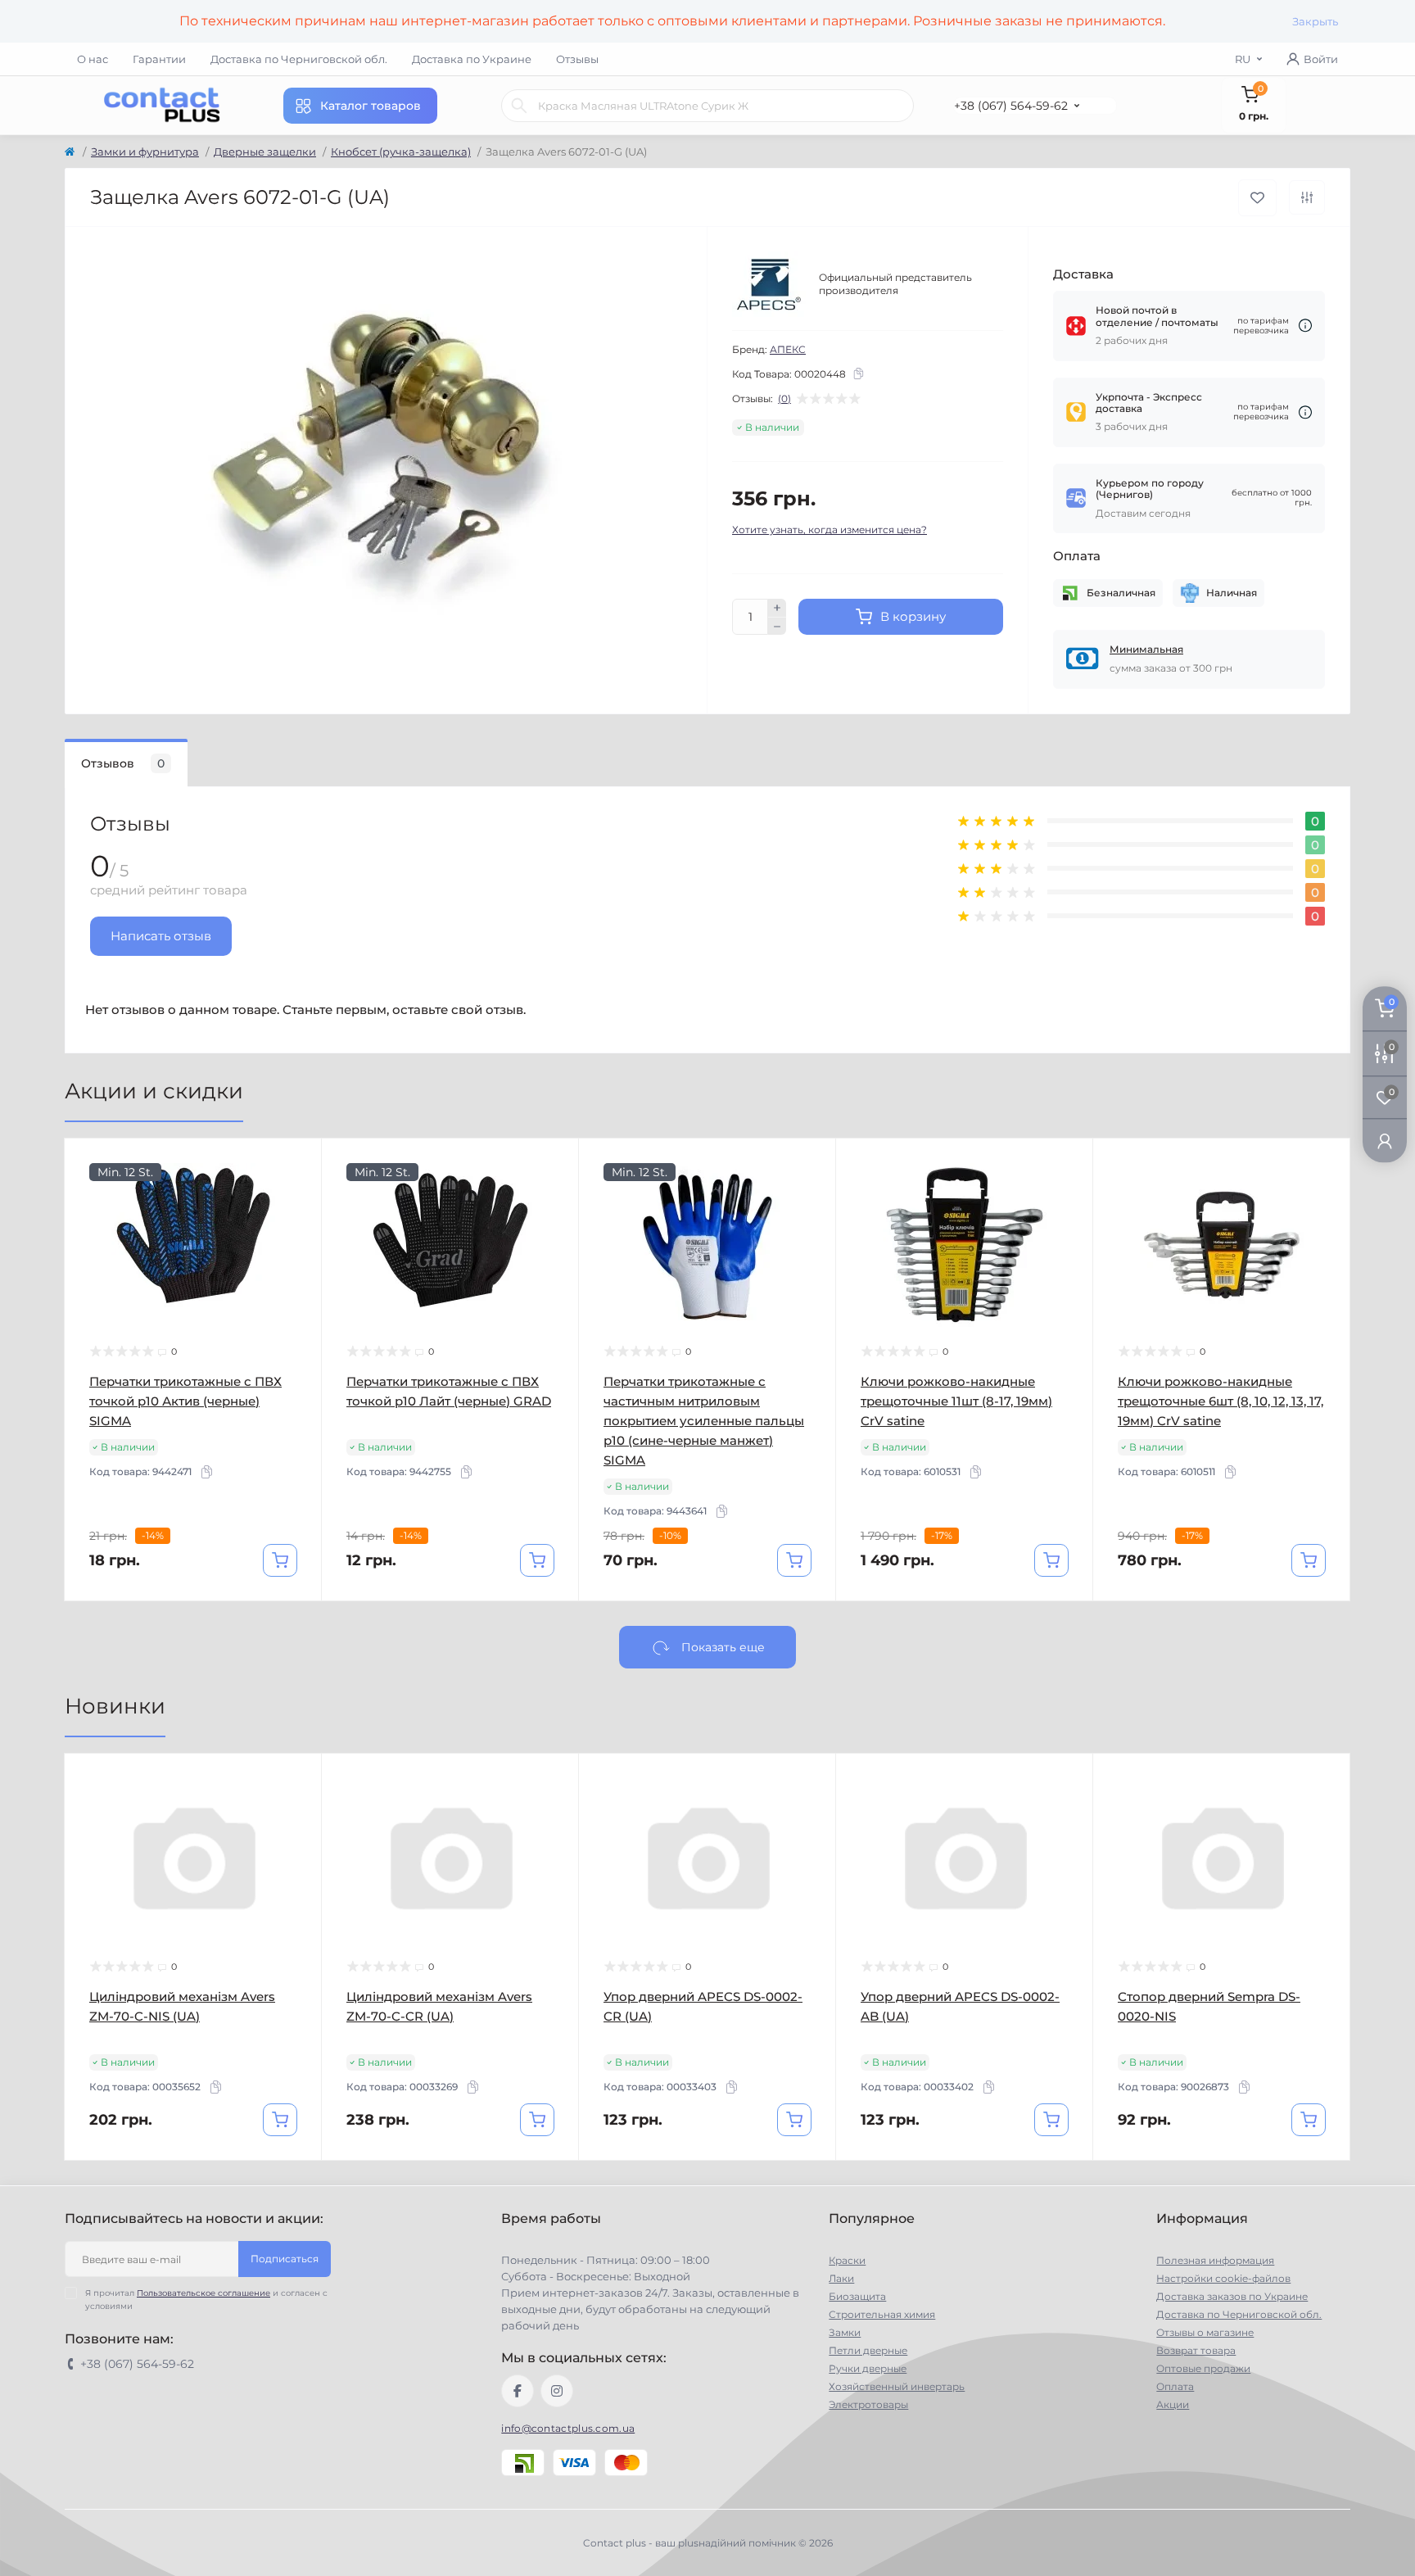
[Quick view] (297, 1163)
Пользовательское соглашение (203, 2293)
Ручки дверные (868, 2368)
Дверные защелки (265, 152)
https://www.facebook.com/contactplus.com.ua (518, 2391)
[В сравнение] (1307, 197)
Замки (845, 2332)
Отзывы (577, 59)
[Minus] (777, 627)
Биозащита (857, 2296)
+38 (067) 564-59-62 (1011, 106)
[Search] (519, 106)
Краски (847, 2260)
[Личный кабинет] (1385, 1141)
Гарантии (159, 59)
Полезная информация (1215, 2260)
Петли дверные (868, 2350)
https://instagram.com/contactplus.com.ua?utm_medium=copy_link (557, 2391)
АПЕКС (788, 349)
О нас (93, 59)
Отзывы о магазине (1205, 2332)
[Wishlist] (297, 1194)
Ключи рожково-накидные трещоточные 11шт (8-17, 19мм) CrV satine (956, 1401)
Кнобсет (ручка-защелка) (401, 152)
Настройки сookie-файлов (1223, 2278)
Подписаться (285, 2259)
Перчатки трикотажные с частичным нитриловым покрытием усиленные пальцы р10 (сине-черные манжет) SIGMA (704, 1421)
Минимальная (1146, 649)
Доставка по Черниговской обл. (299, 59)
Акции (1173, 2404)
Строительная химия (882, 2314)
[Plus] (777, 608)
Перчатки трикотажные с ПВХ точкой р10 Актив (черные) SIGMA (185, 1401)
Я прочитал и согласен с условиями (206, 2300)
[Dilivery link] (1305, 326)
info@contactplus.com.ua (568, 2428)
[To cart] (280, 1560)
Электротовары (868, 2404)
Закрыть (1315, 21)
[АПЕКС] (769, 284)
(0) (784, 399)
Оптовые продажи (1203, 2368)
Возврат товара (1196, 2350)
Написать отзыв (161, 936)
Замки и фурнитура (145, 152)
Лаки (841, 2278)
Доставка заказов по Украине (1232, 2296)
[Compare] (297, 1225)
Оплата (1175, 2386)
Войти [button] (1321, 59)
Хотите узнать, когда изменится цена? (830, 530)
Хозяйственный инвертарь (897, 2386)
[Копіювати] (858, 373)
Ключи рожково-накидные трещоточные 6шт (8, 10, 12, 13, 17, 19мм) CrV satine (1221, 1401)
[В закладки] (1257, 198)
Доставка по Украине (472, 59)
